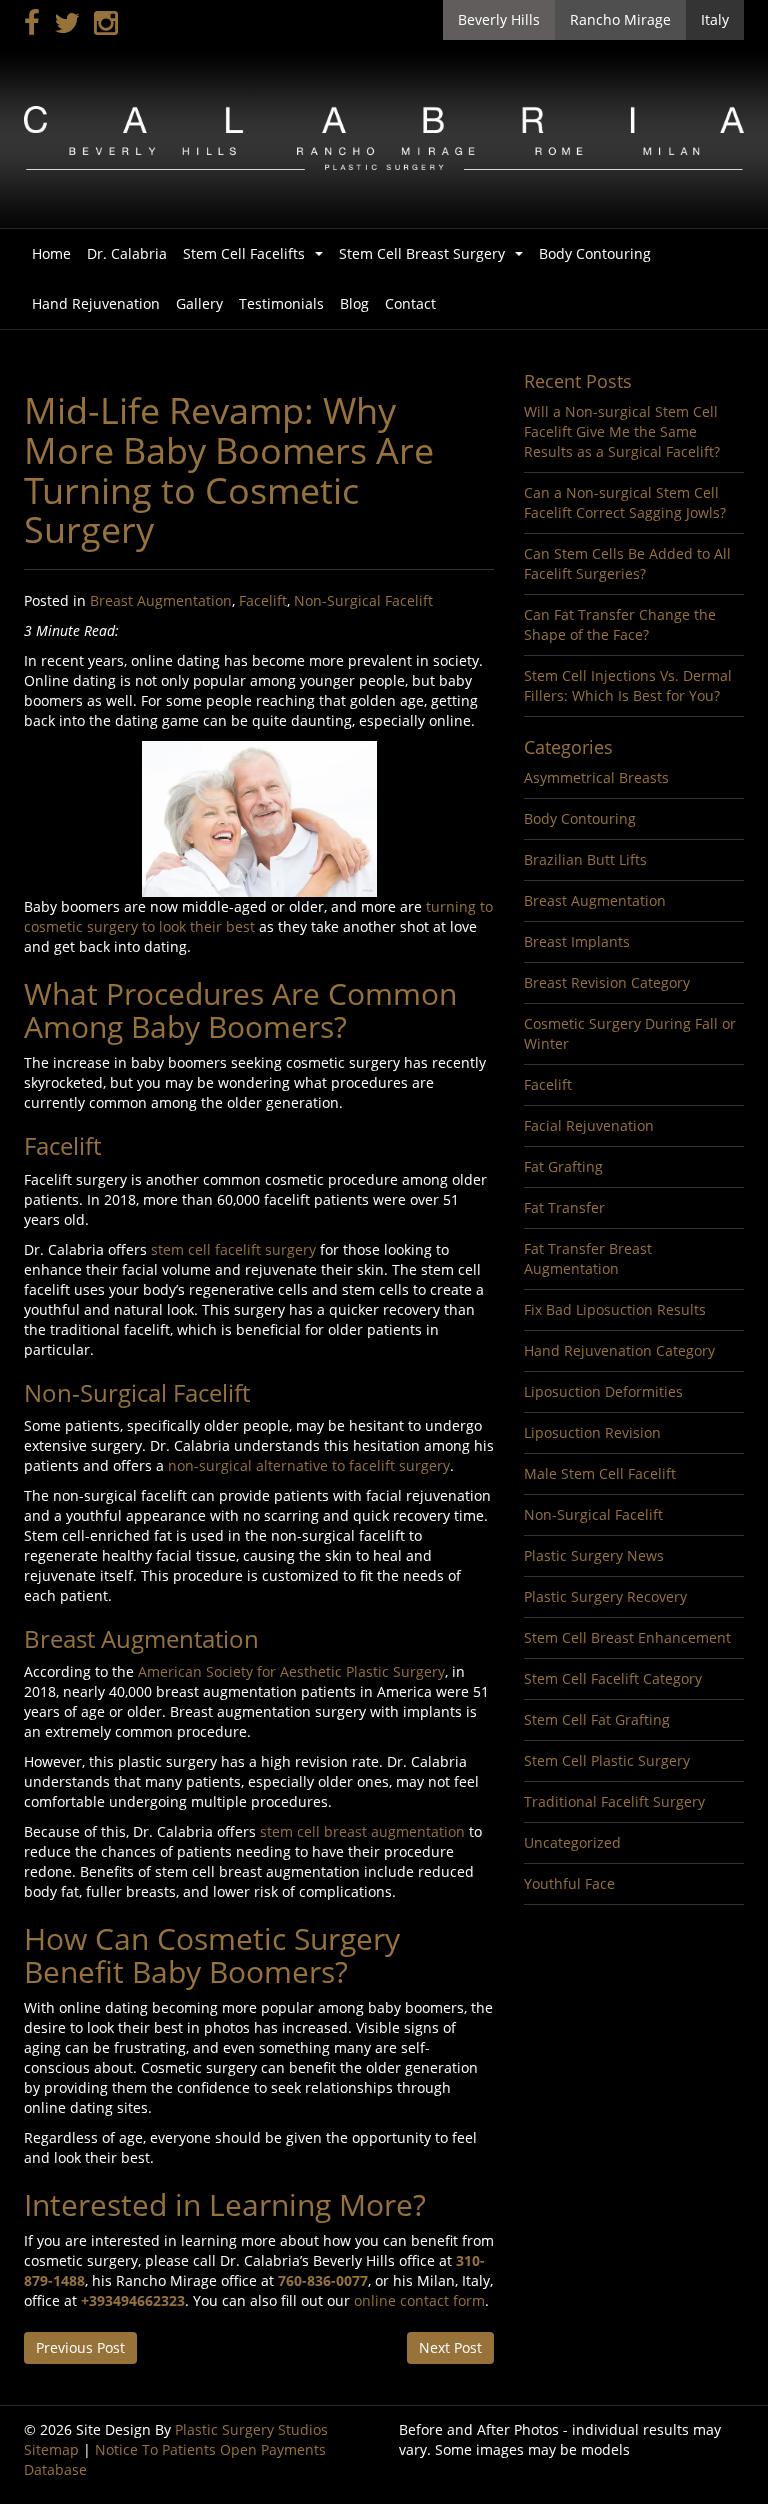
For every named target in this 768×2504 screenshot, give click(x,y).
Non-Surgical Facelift (363, 600)
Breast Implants (577, 941)
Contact (410, 303)
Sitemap (51, 2449)
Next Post (450, 2347)
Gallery (199, 303)
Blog (354, 303)
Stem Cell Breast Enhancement (627, 1637)
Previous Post (80, 2347)
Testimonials (281, 303)
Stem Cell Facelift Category (613, 1678)
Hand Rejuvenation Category (619, 1350)
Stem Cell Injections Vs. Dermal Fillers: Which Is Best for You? (628, 685)
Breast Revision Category (607, 982)
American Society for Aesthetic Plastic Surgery (291, 1671)
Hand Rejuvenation (96, 303)
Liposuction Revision (592, 1432)
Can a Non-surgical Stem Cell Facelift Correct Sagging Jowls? (625, 502)
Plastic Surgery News (594, 1555)
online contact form (419, 2300)
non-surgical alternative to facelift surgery (309, 1465)
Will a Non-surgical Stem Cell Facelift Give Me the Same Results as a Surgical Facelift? (622, 431)
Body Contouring (595, 253)
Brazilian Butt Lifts (585, 859)
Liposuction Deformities (603, 1391)
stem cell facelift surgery (235, 1249)
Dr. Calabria (127, 253)
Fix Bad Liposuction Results (615, 1309)
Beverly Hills (499, 19)
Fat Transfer (564, 1207)
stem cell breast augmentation (362, 1831)
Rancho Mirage (620, 19)
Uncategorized (572, 1842)
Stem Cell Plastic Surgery (607, 1760)
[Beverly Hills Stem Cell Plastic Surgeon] (384, 136)
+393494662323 (133, 2300)
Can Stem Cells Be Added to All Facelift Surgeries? (627, 563)
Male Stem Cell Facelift (600, 1473)
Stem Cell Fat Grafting (597, 1719)
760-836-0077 (323, 2280)
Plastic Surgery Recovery (605, 1596)
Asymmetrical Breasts (596, 777)
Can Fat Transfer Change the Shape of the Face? (620, 624)
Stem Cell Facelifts (257, 259)
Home (51, 253)
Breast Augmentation (161, 600)
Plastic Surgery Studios (251, 2429)
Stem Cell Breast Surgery (435, 259)
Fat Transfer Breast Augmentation (588, 1258)
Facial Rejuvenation (589, 1125)
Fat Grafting (563, 1166)
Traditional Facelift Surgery (614, 1801)
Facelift (263, 600)
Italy (715, 19)
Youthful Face (569, 1883)
